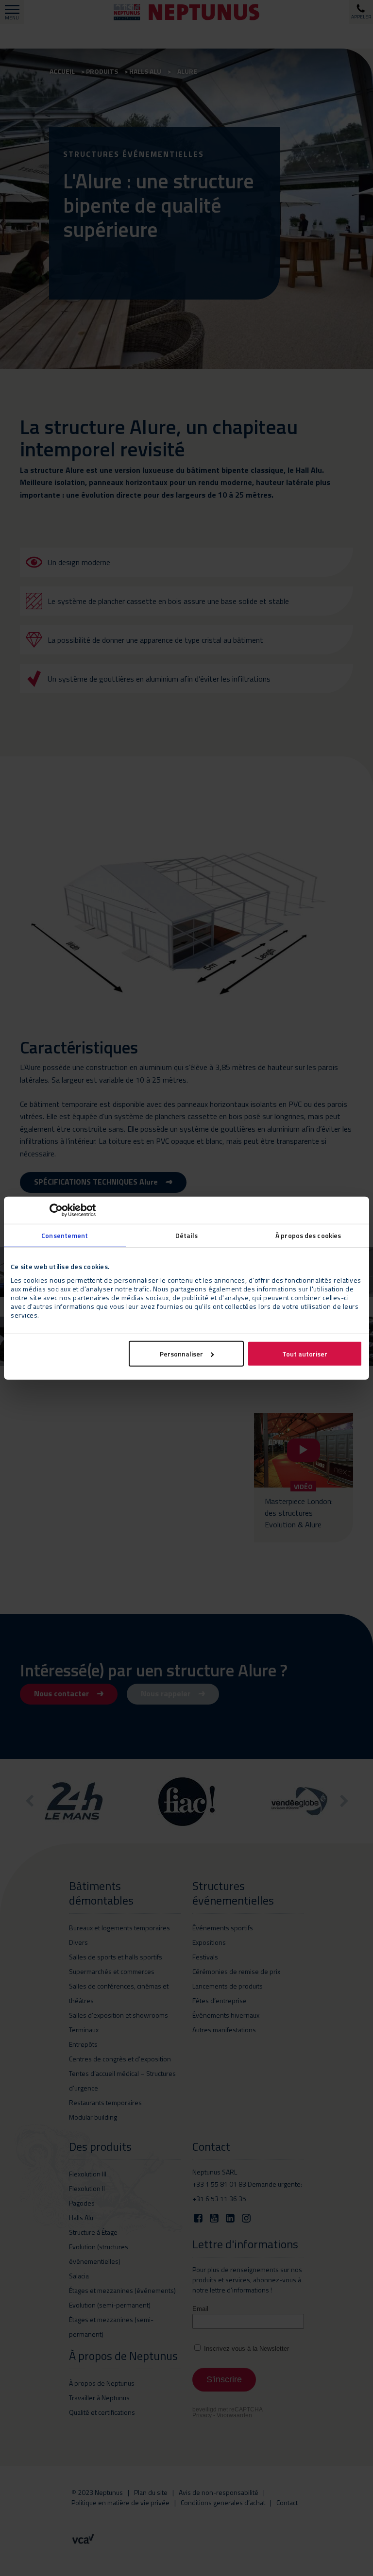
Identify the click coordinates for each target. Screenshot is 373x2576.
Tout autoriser (305, 1353)
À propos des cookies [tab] (308, 1235)
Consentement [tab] (65, 1235)
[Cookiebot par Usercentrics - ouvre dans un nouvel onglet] (53, 1210)
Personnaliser (181, 1353)
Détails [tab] (186, 1235)
